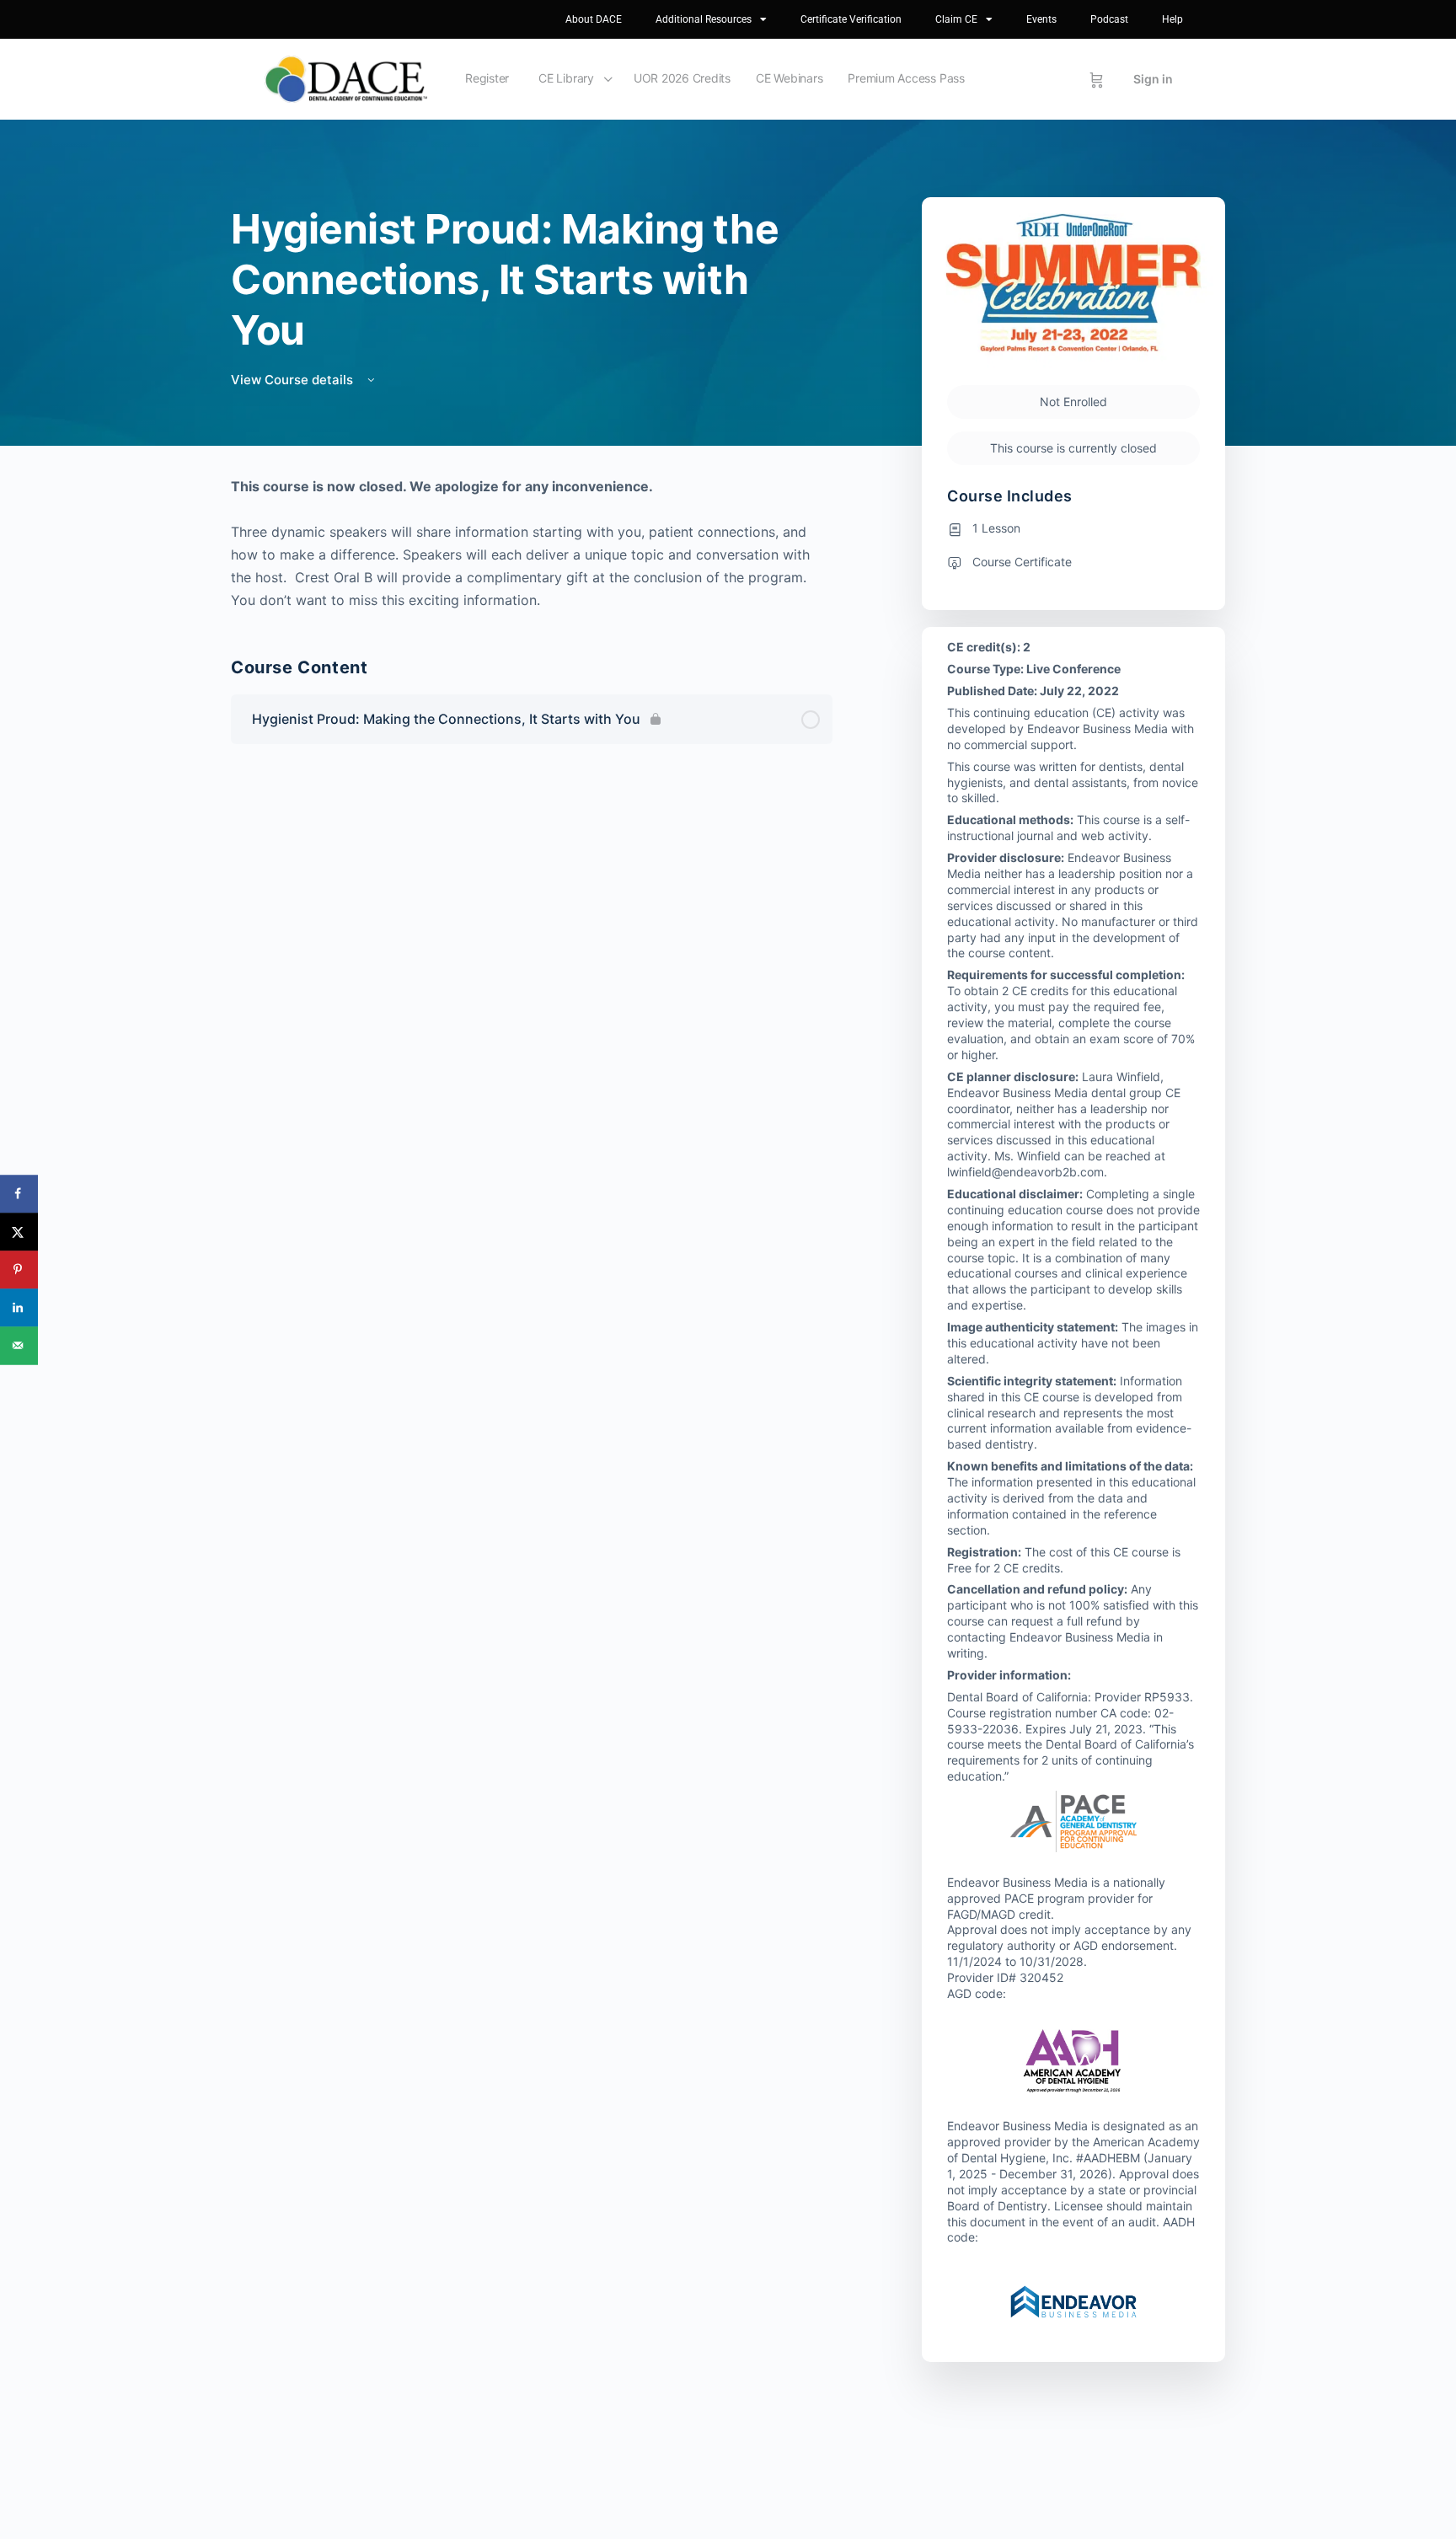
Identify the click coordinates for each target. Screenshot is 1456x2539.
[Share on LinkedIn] (19, 1307)
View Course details (294, 380)
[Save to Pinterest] (19, 1269)
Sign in (1153, 79)
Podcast (1109, 19)
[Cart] (1097, 79)
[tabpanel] (532, 544)
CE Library (566, 78)
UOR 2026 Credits (682, 78)
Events (1041, 19)
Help (1172, 19)
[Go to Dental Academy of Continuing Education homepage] (346, 78)
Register (487, 78)
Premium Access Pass (906, 78)
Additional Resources (704, 19)
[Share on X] (19, 1232)
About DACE (594, 19)
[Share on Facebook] (19, 1194)
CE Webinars (789, 78)
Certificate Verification (851, 19)
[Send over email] (19, 1345)
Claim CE (956, 19)
